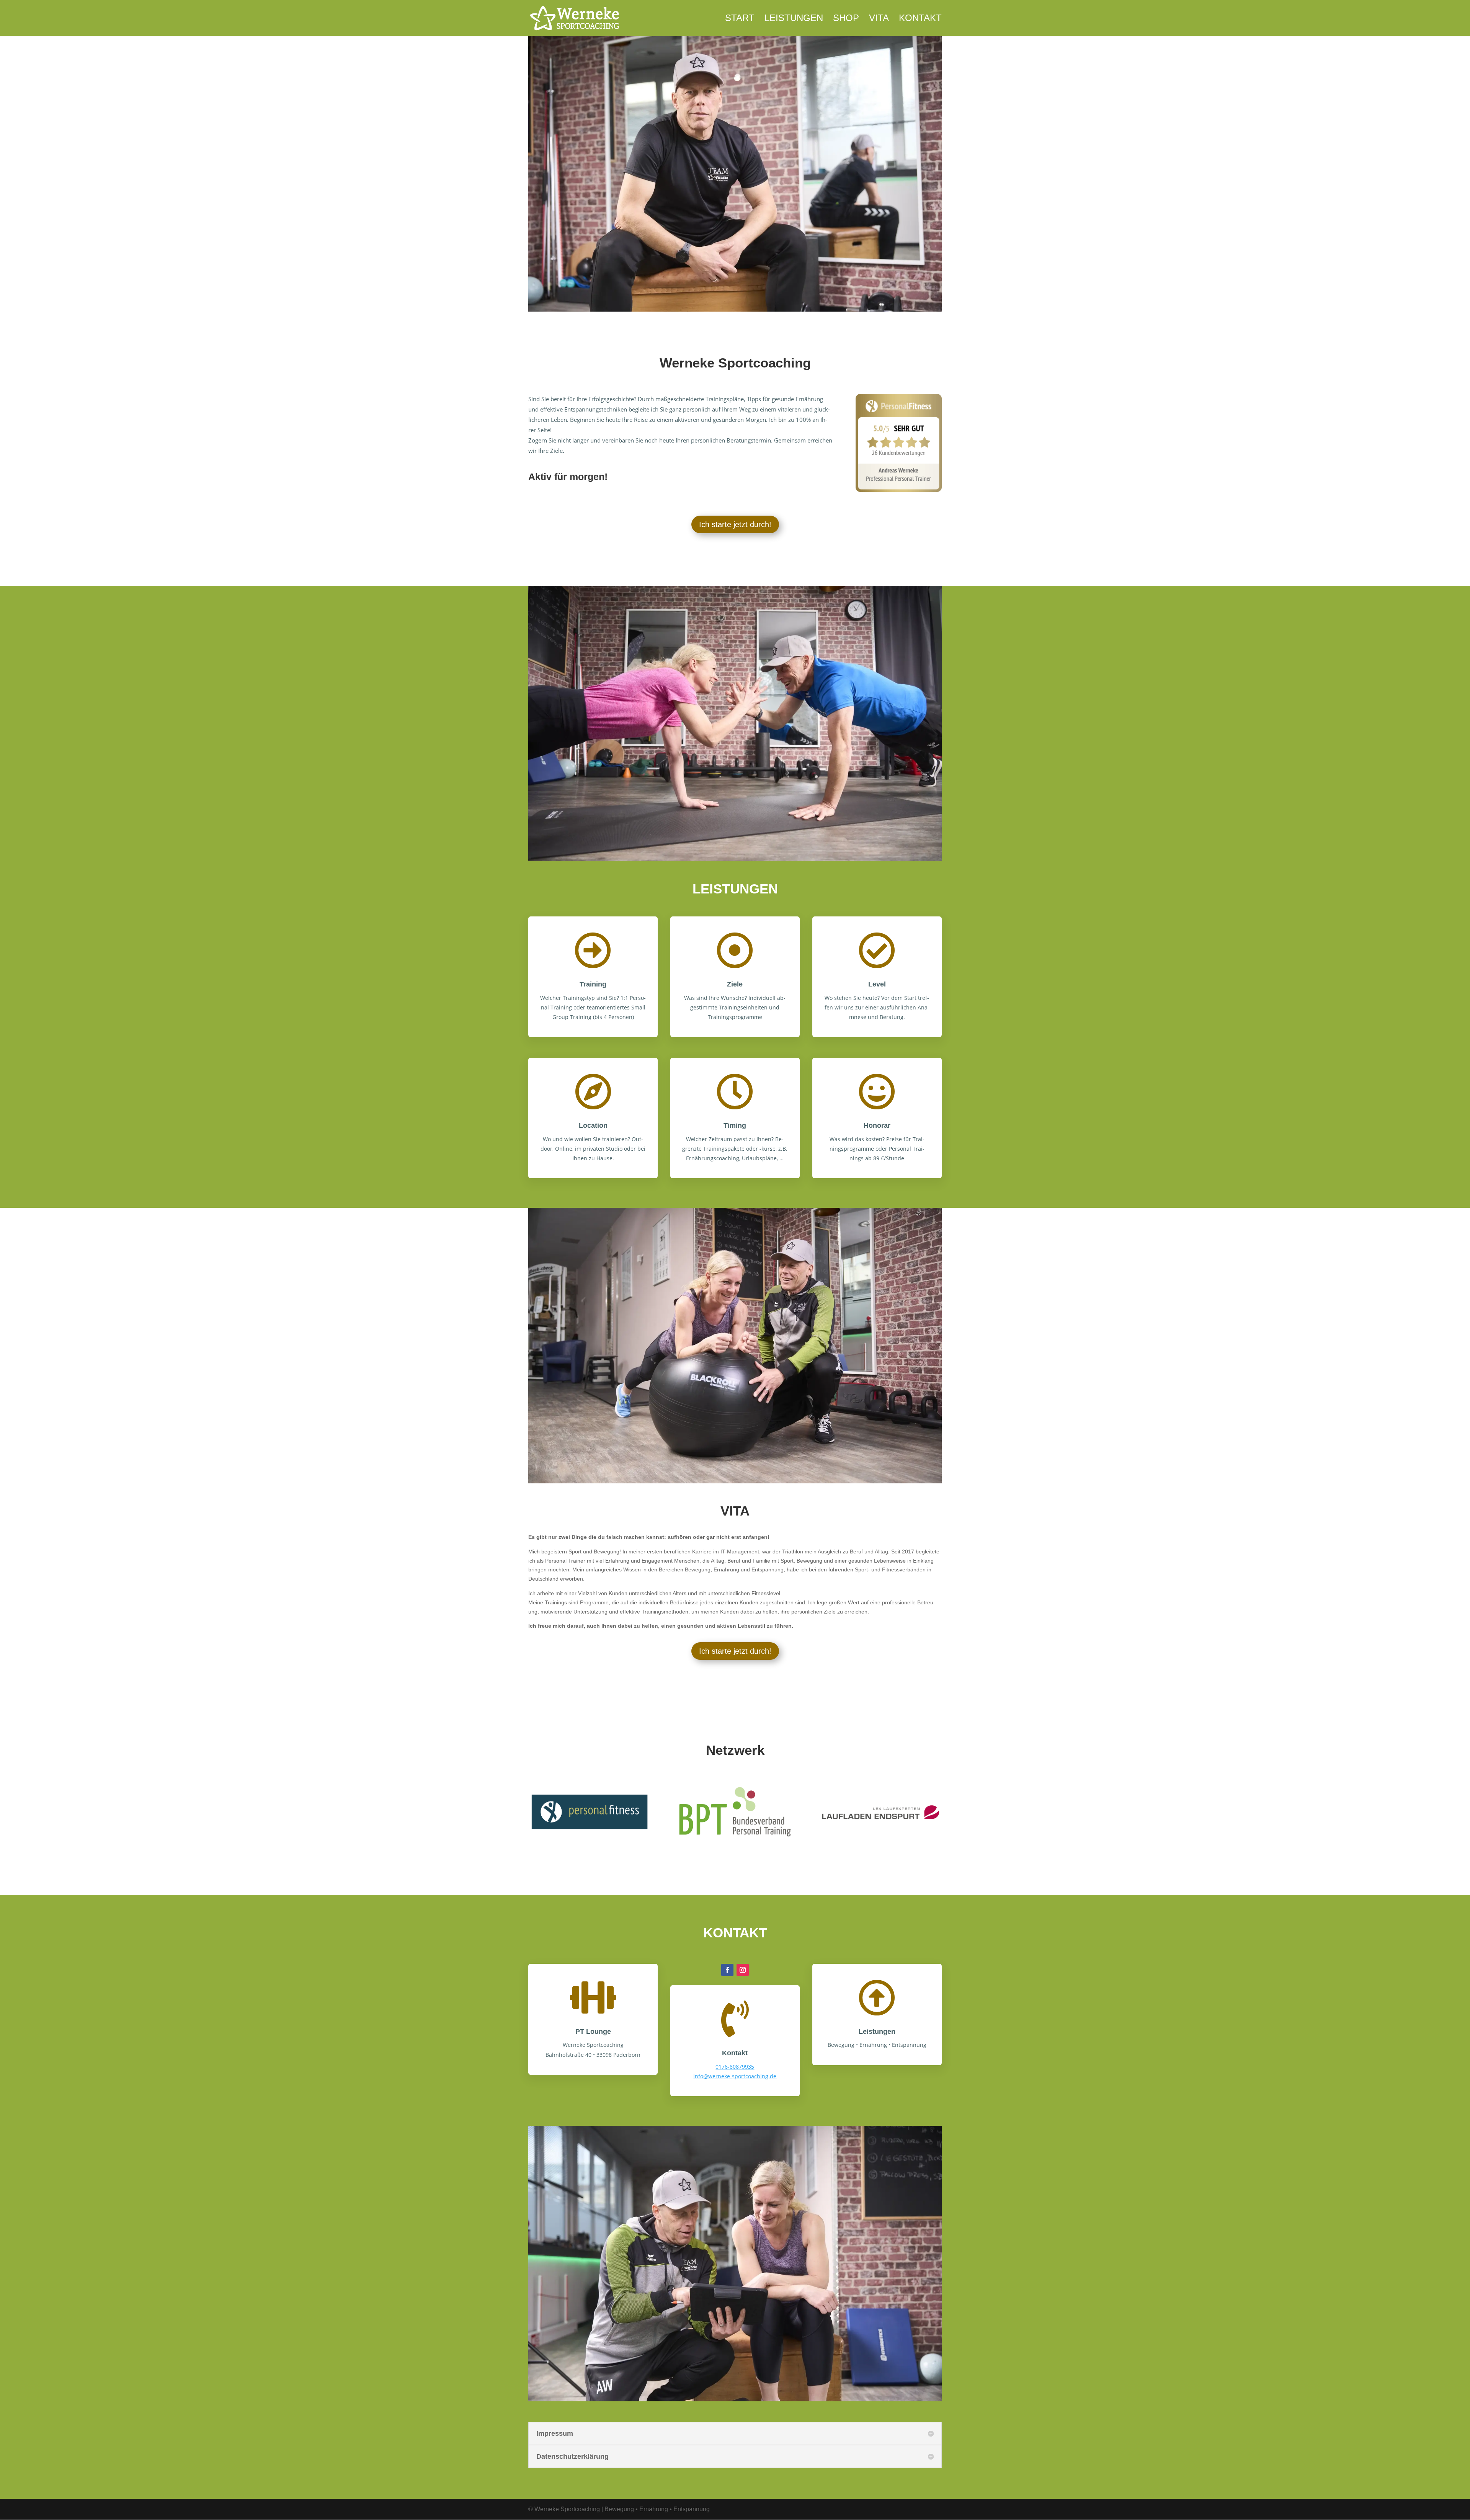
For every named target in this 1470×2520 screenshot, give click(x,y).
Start (740, 19)
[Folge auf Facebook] (727, 1970)
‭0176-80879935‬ (735, 2067)
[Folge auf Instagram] (743, 1970)
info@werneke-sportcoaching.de (735, 2076)
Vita (879, 19)
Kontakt (920, 19)
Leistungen (794, 19)
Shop (846, 19)
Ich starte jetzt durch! (735, 524)
